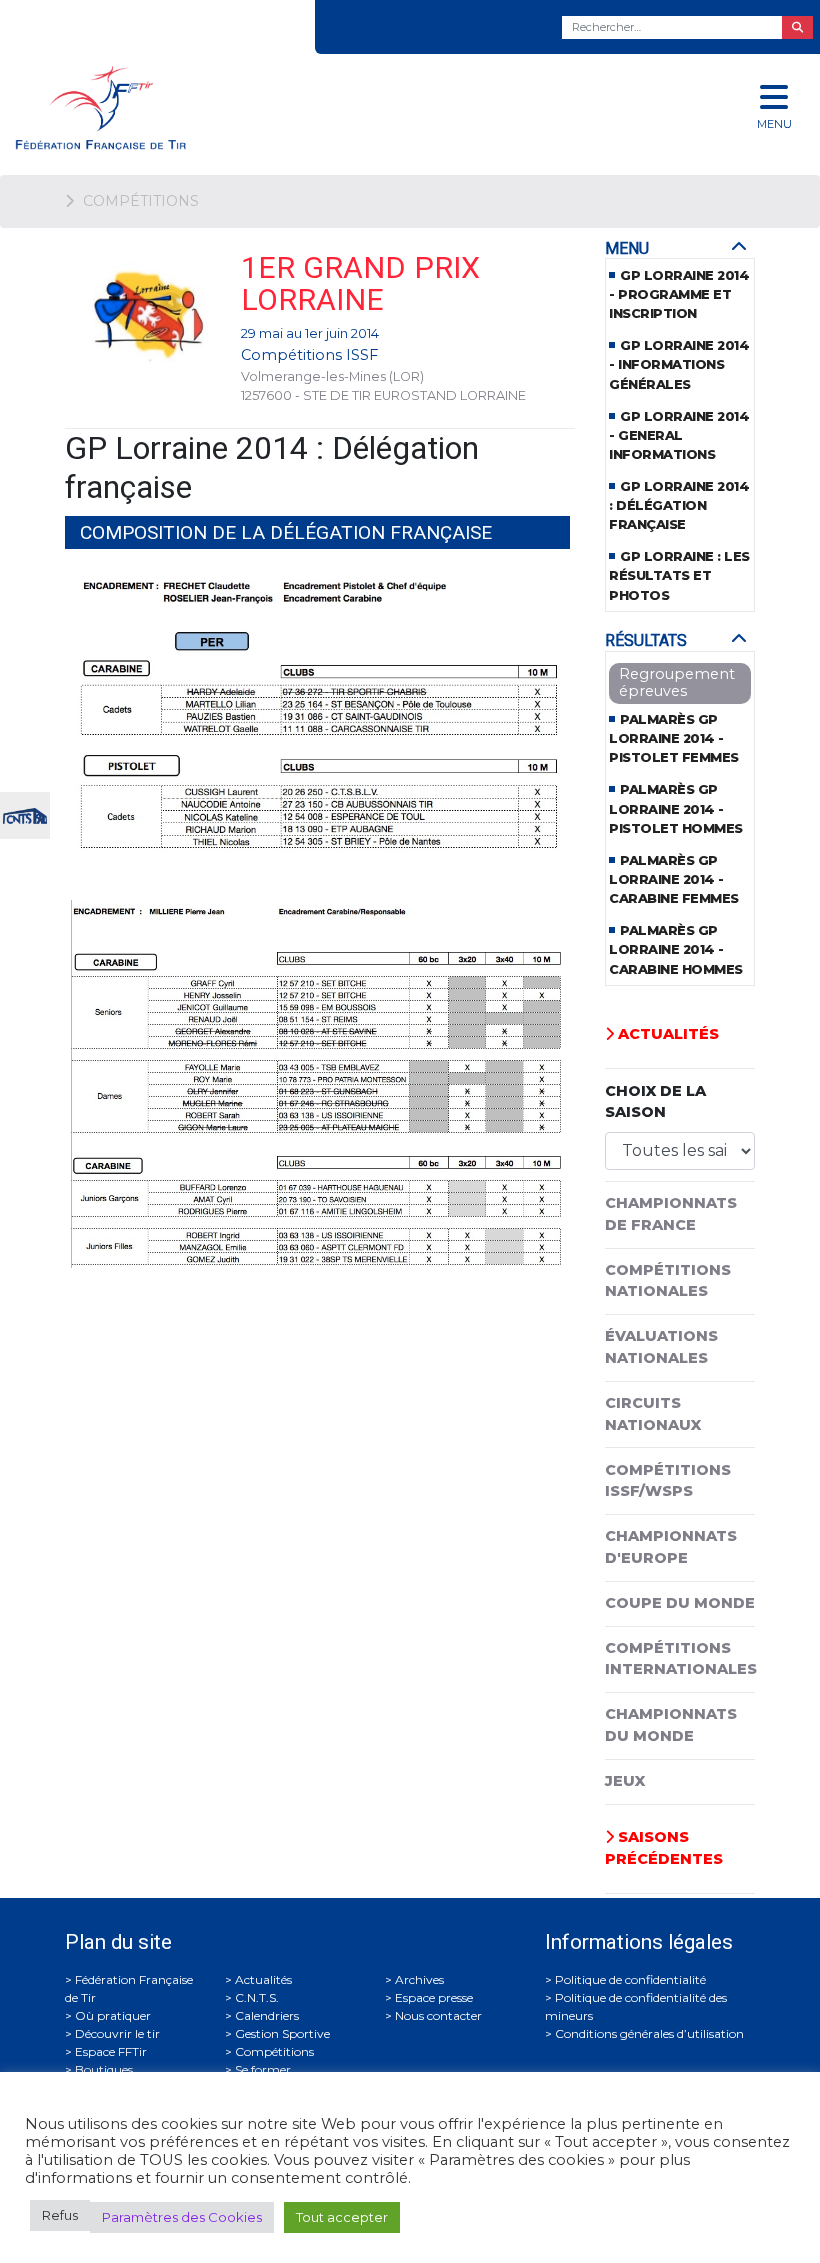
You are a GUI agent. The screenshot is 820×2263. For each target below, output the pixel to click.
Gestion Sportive (282, 2033)
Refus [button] (60, 2215)
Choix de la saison (655, 1102)
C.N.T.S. (257, 1997)
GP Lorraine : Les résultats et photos (679, 575)
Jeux (625, 1781)
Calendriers (267, 2015)
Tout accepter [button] (342, 2217)
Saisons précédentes (664, 1848)
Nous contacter (438, 2015)
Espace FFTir (111, 2051)
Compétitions (274, 2051)
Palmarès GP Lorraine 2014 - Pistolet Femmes (674, 738)
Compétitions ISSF (309, 355)
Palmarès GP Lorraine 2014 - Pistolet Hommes (676, 808)
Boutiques (104, 2069)
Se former (263, 2069)
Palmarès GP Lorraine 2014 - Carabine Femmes (674, 879)
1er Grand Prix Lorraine (360, 283)
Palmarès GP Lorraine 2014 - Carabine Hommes (676, 949)
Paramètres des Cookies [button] (182, 2217)
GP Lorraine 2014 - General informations (679, 435)
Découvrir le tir (117, 2033)
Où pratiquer (113, 2015)
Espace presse (434, 1997)
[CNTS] (25, 813)
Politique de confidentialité (630, 1979)
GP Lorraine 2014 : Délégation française (679, 505)
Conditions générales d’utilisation (649, 2033)
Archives (419, 1979)
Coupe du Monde (680, 1603)
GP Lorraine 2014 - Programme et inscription (679, 294)
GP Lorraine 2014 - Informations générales (679, 364)
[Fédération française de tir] (273, 107)
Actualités (666, 1034)
